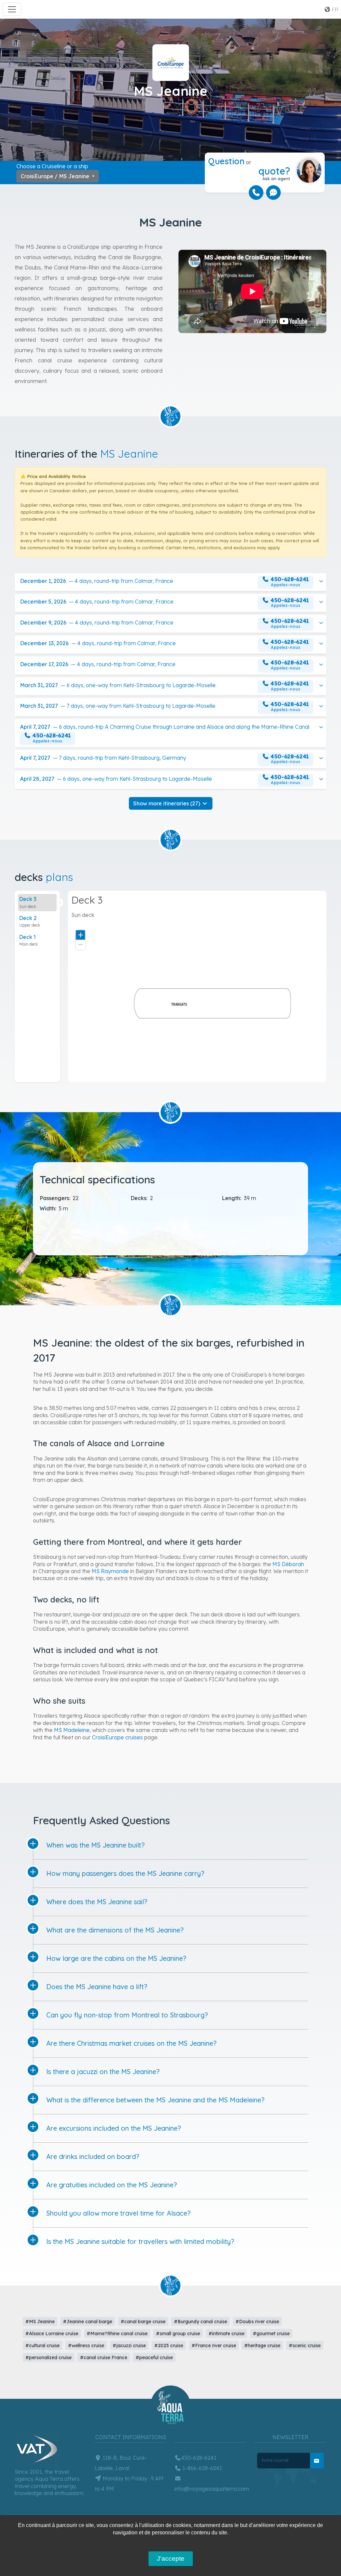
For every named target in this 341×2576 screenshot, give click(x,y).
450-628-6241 (199, 2458)
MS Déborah (288, 1564)
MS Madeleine (72, 1730)
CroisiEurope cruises (117, 1737)
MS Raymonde (110, 1571)
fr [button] (335, 9)
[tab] (37, 903)
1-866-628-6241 (202, 2468)
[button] (170, 582)
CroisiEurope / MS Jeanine (56, 176)
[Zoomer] (80, 935)
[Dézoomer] (80, 945)
